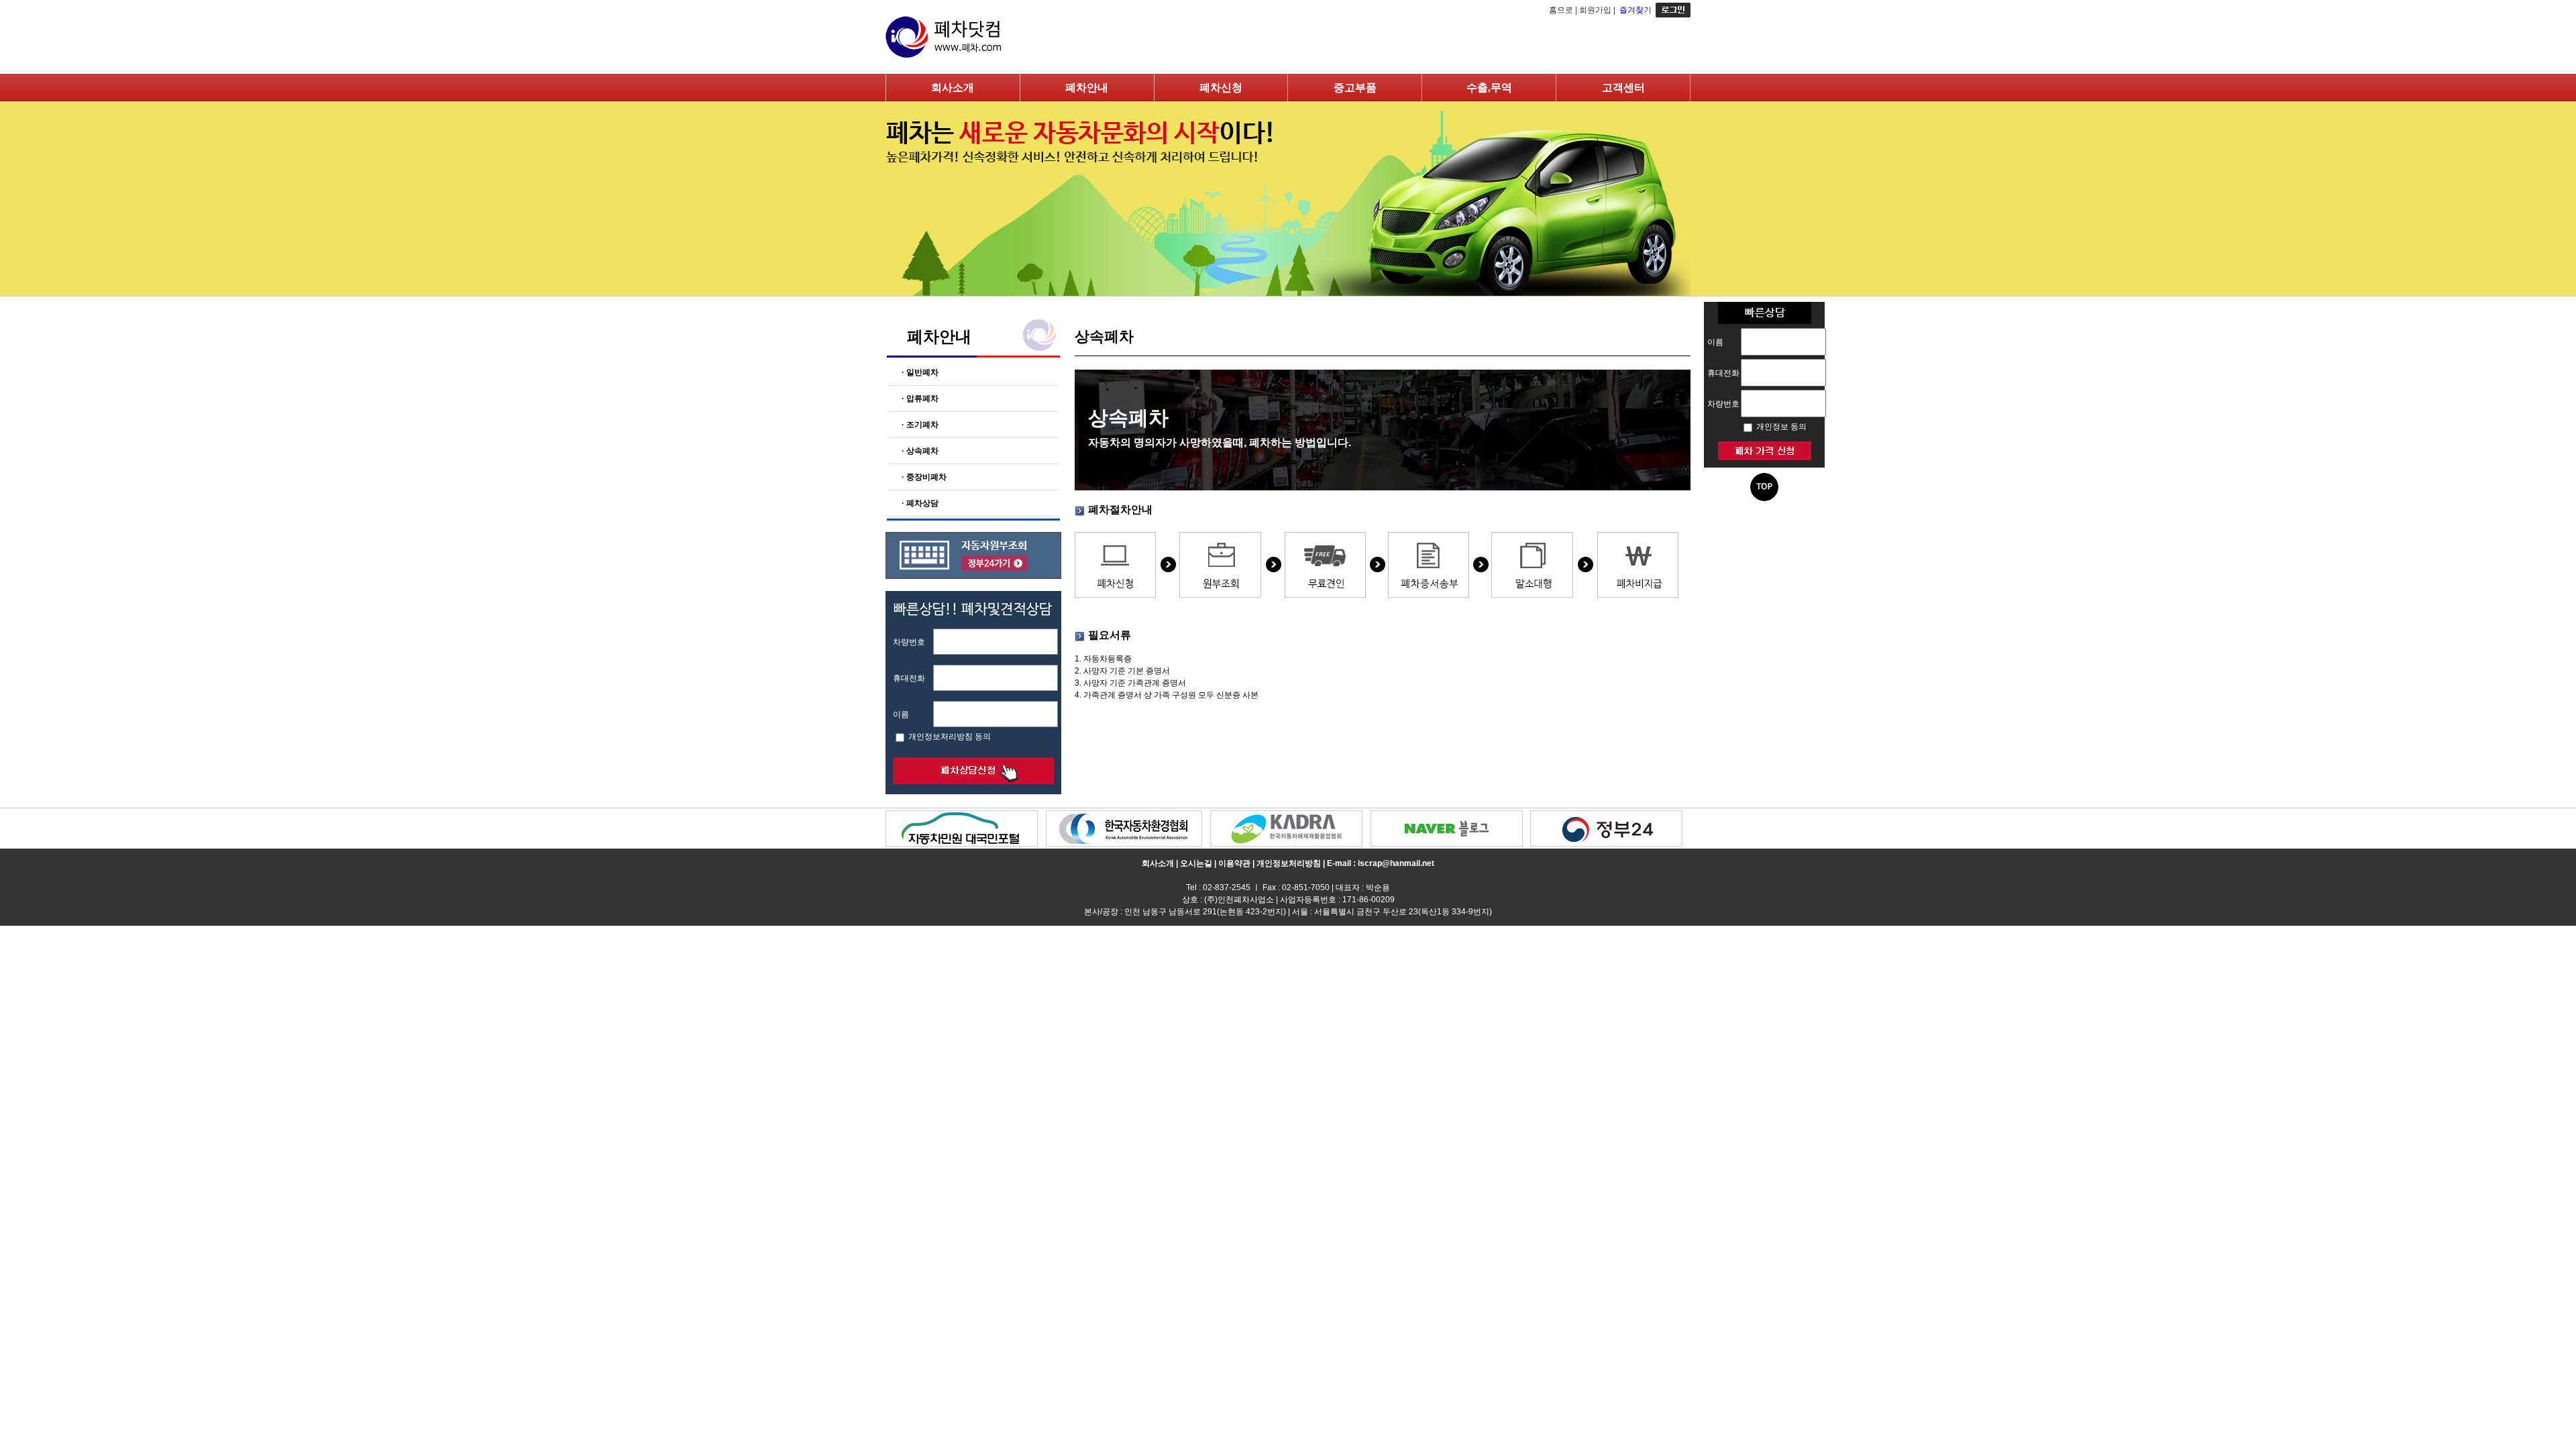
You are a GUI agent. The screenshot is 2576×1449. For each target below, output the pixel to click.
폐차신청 (1221, 88)
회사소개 (953, 88)
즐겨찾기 (1635, 10)
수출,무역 (1489, 88)
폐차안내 (1087, 88)
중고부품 (1355, 88)
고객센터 (1623, 88)
